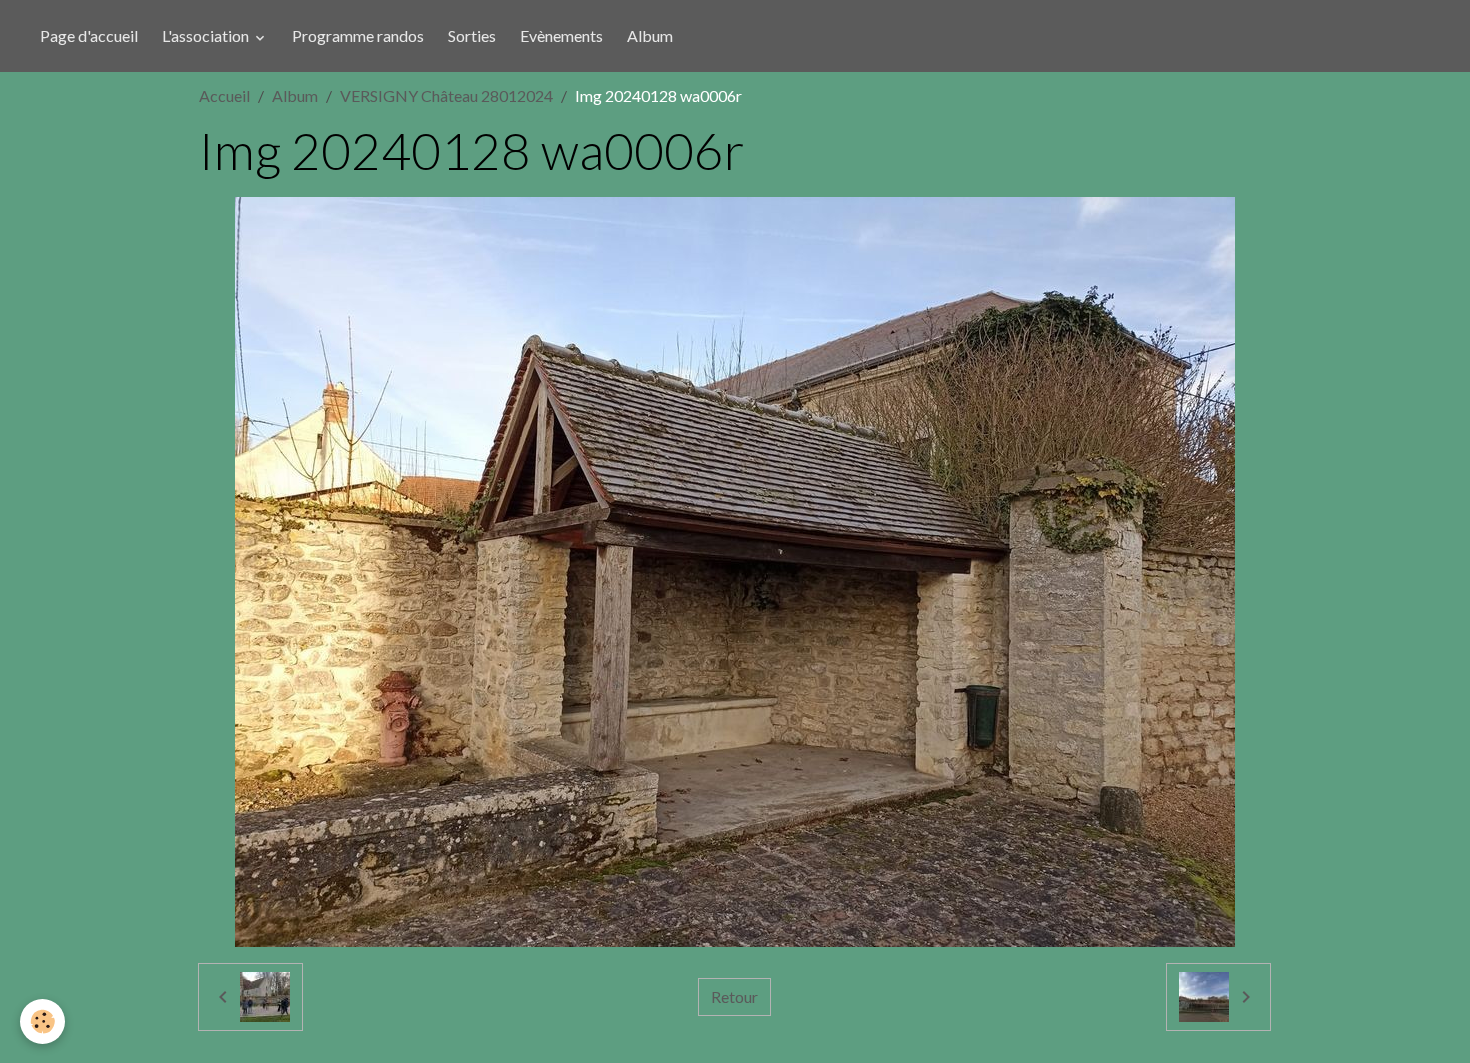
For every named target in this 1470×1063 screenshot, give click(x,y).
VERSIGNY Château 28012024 (446, 95)
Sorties (472, 35)
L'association (207, 35)
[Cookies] (42, 1021)
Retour (734, 996)
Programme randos (358, 35)
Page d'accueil (89, 35)
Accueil (224, 95)
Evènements (561, 35)
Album (650, 35)
